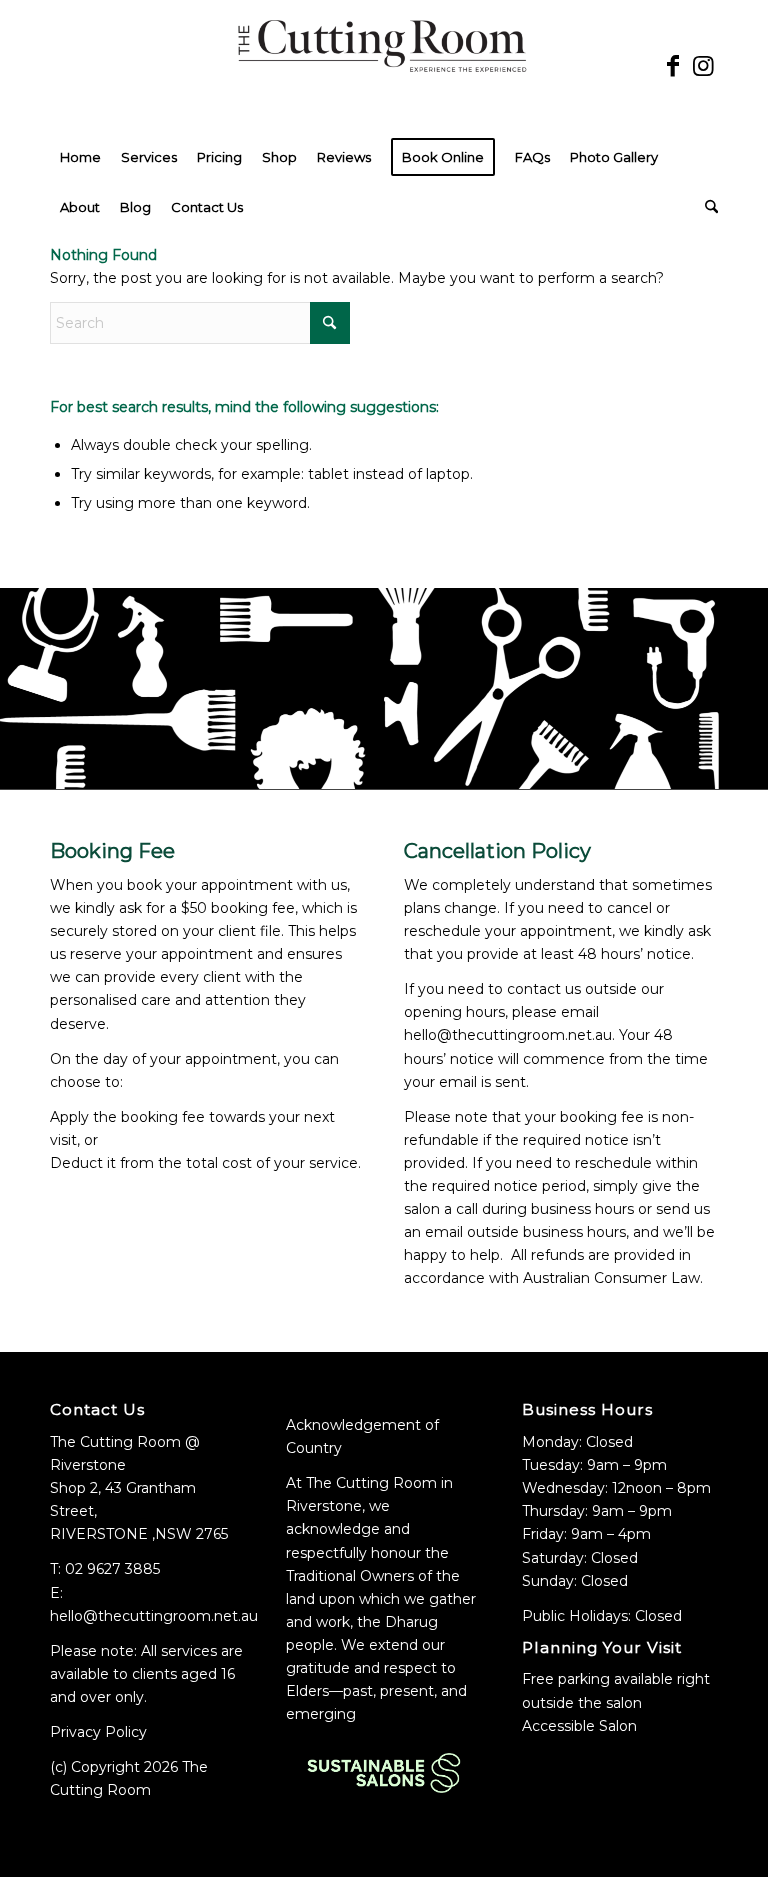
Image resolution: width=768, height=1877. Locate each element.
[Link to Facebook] (673, 66)
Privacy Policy (98, 1732)
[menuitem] (80, 157)
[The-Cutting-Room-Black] (384, 66)
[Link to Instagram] (703, 66)
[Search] (706, 207)
